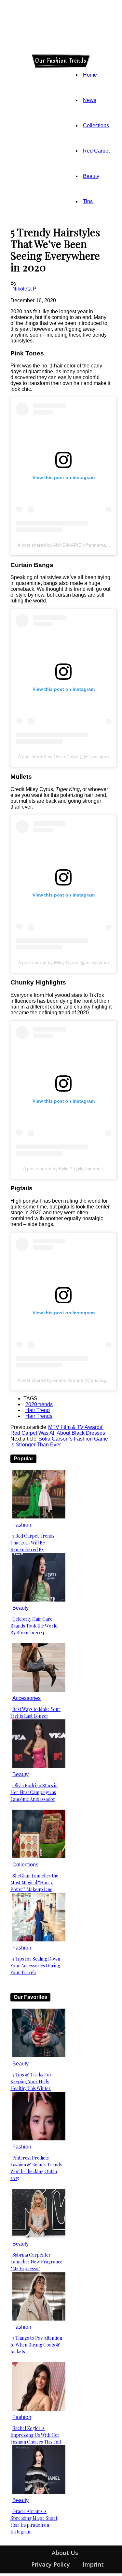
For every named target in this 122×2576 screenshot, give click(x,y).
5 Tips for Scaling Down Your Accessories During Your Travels (35, 1966)
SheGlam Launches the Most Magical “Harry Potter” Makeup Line (34, 1882)
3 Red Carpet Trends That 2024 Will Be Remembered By (32, 1543)
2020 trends (39, 1404)
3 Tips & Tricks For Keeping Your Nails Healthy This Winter (31, 2081)
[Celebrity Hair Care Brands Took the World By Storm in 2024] (39, 1600)
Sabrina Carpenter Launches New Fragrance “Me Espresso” (36, 2262)
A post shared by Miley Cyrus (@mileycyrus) (64, 962)
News (90, 100)
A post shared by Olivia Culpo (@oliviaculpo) (63, 757)
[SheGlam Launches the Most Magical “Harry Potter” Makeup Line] (39, 1857)
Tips (88, 201)
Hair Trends (39, 1416)
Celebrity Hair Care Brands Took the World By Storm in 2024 (34, 1626)
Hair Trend (38, 1410)
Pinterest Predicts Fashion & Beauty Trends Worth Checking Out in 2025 (36, 2168)
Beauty (91, 176)
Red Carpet (96, 151)
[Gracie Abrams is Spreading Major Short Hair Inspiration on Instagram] (39, 2492)
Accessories (27, 1698)
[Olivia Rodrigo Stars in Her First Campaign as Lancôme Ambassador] (39, 1766)
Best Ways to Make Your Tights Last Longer (35, 1713)
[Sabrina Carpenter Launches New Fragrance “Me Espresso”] (39, 2236)
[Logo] (12, 61)
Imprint (93, 2564)
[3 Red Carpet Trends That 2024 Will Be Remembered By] (39, 1517)
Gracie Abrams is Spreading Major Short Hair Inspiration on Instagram (34, 2521)
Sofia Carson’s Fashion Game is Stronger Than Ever (59, 1442)
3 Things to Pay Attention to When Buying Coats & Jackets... (36, 2345)
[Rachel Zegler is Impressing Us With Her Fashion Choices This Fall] (39, 2409)
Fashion (22, 1525)
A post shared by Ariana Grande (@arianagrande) (69, 1380)
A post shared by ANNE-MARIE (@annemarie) (65, 545)
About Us (65, 2553)
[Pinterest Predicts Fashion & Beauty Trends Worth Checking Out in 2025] (39, 2139)
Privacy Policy (51, 2564)
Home (90, 75)
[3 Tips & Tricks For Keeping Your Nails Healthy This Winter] (39, 2056)
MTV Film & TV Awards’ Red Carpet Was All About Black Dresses (58, 1430)
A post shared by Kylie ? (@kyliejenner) (63, 1169)
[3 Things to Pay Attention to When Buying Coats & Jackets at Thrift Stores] (39, 2319)
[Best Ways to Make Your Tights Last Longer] (39, 1690)
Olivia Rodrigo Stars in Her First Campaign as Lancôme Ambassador (34, 1792)
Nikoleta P (24, 289)
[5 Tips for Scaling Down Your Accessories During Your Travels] (39, 1940)
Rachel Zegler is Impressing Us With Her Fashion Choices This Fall (36, 2435)
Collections (96, 125)
